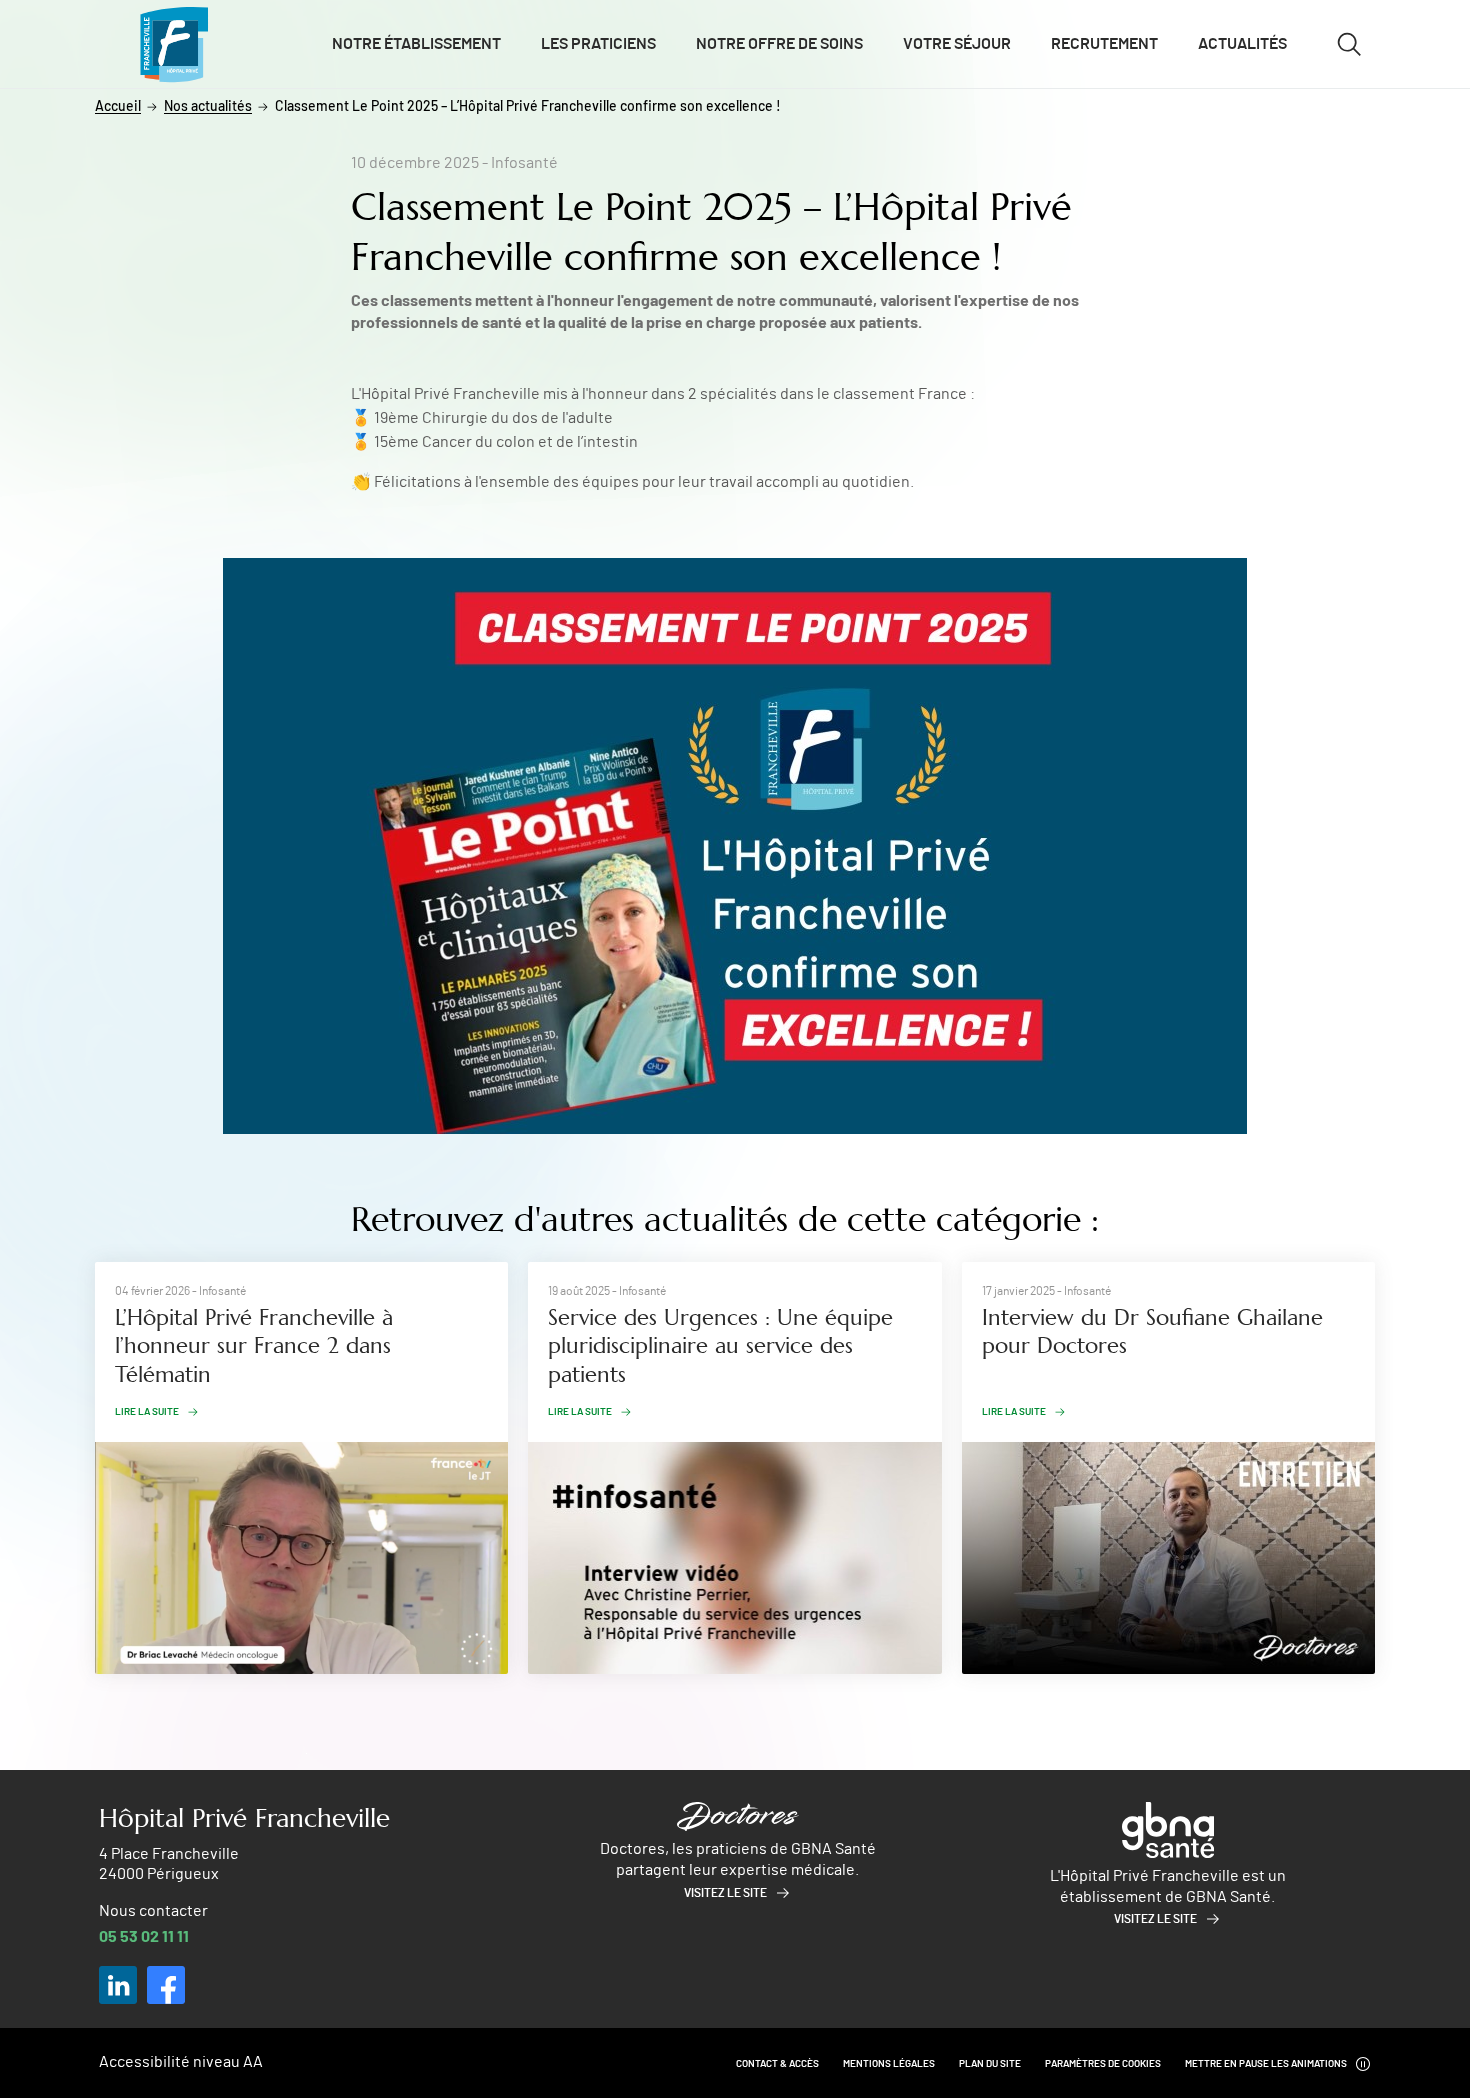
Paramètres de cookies (1103, 2064)
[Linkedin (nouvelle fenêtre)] (118, 1985)
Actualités (1242, 44)
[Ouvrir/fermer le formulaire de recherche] (1349, 44)
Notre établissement (416, 44)
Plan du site (990, 2064)
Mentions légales (889, 2064)
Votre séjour (957, 44)
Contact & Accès (777, 2064)
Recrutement (1104, 44)
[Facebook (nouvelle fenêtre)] (166, 1985)
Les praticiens (598, 44)
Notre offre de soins (779, 44)
